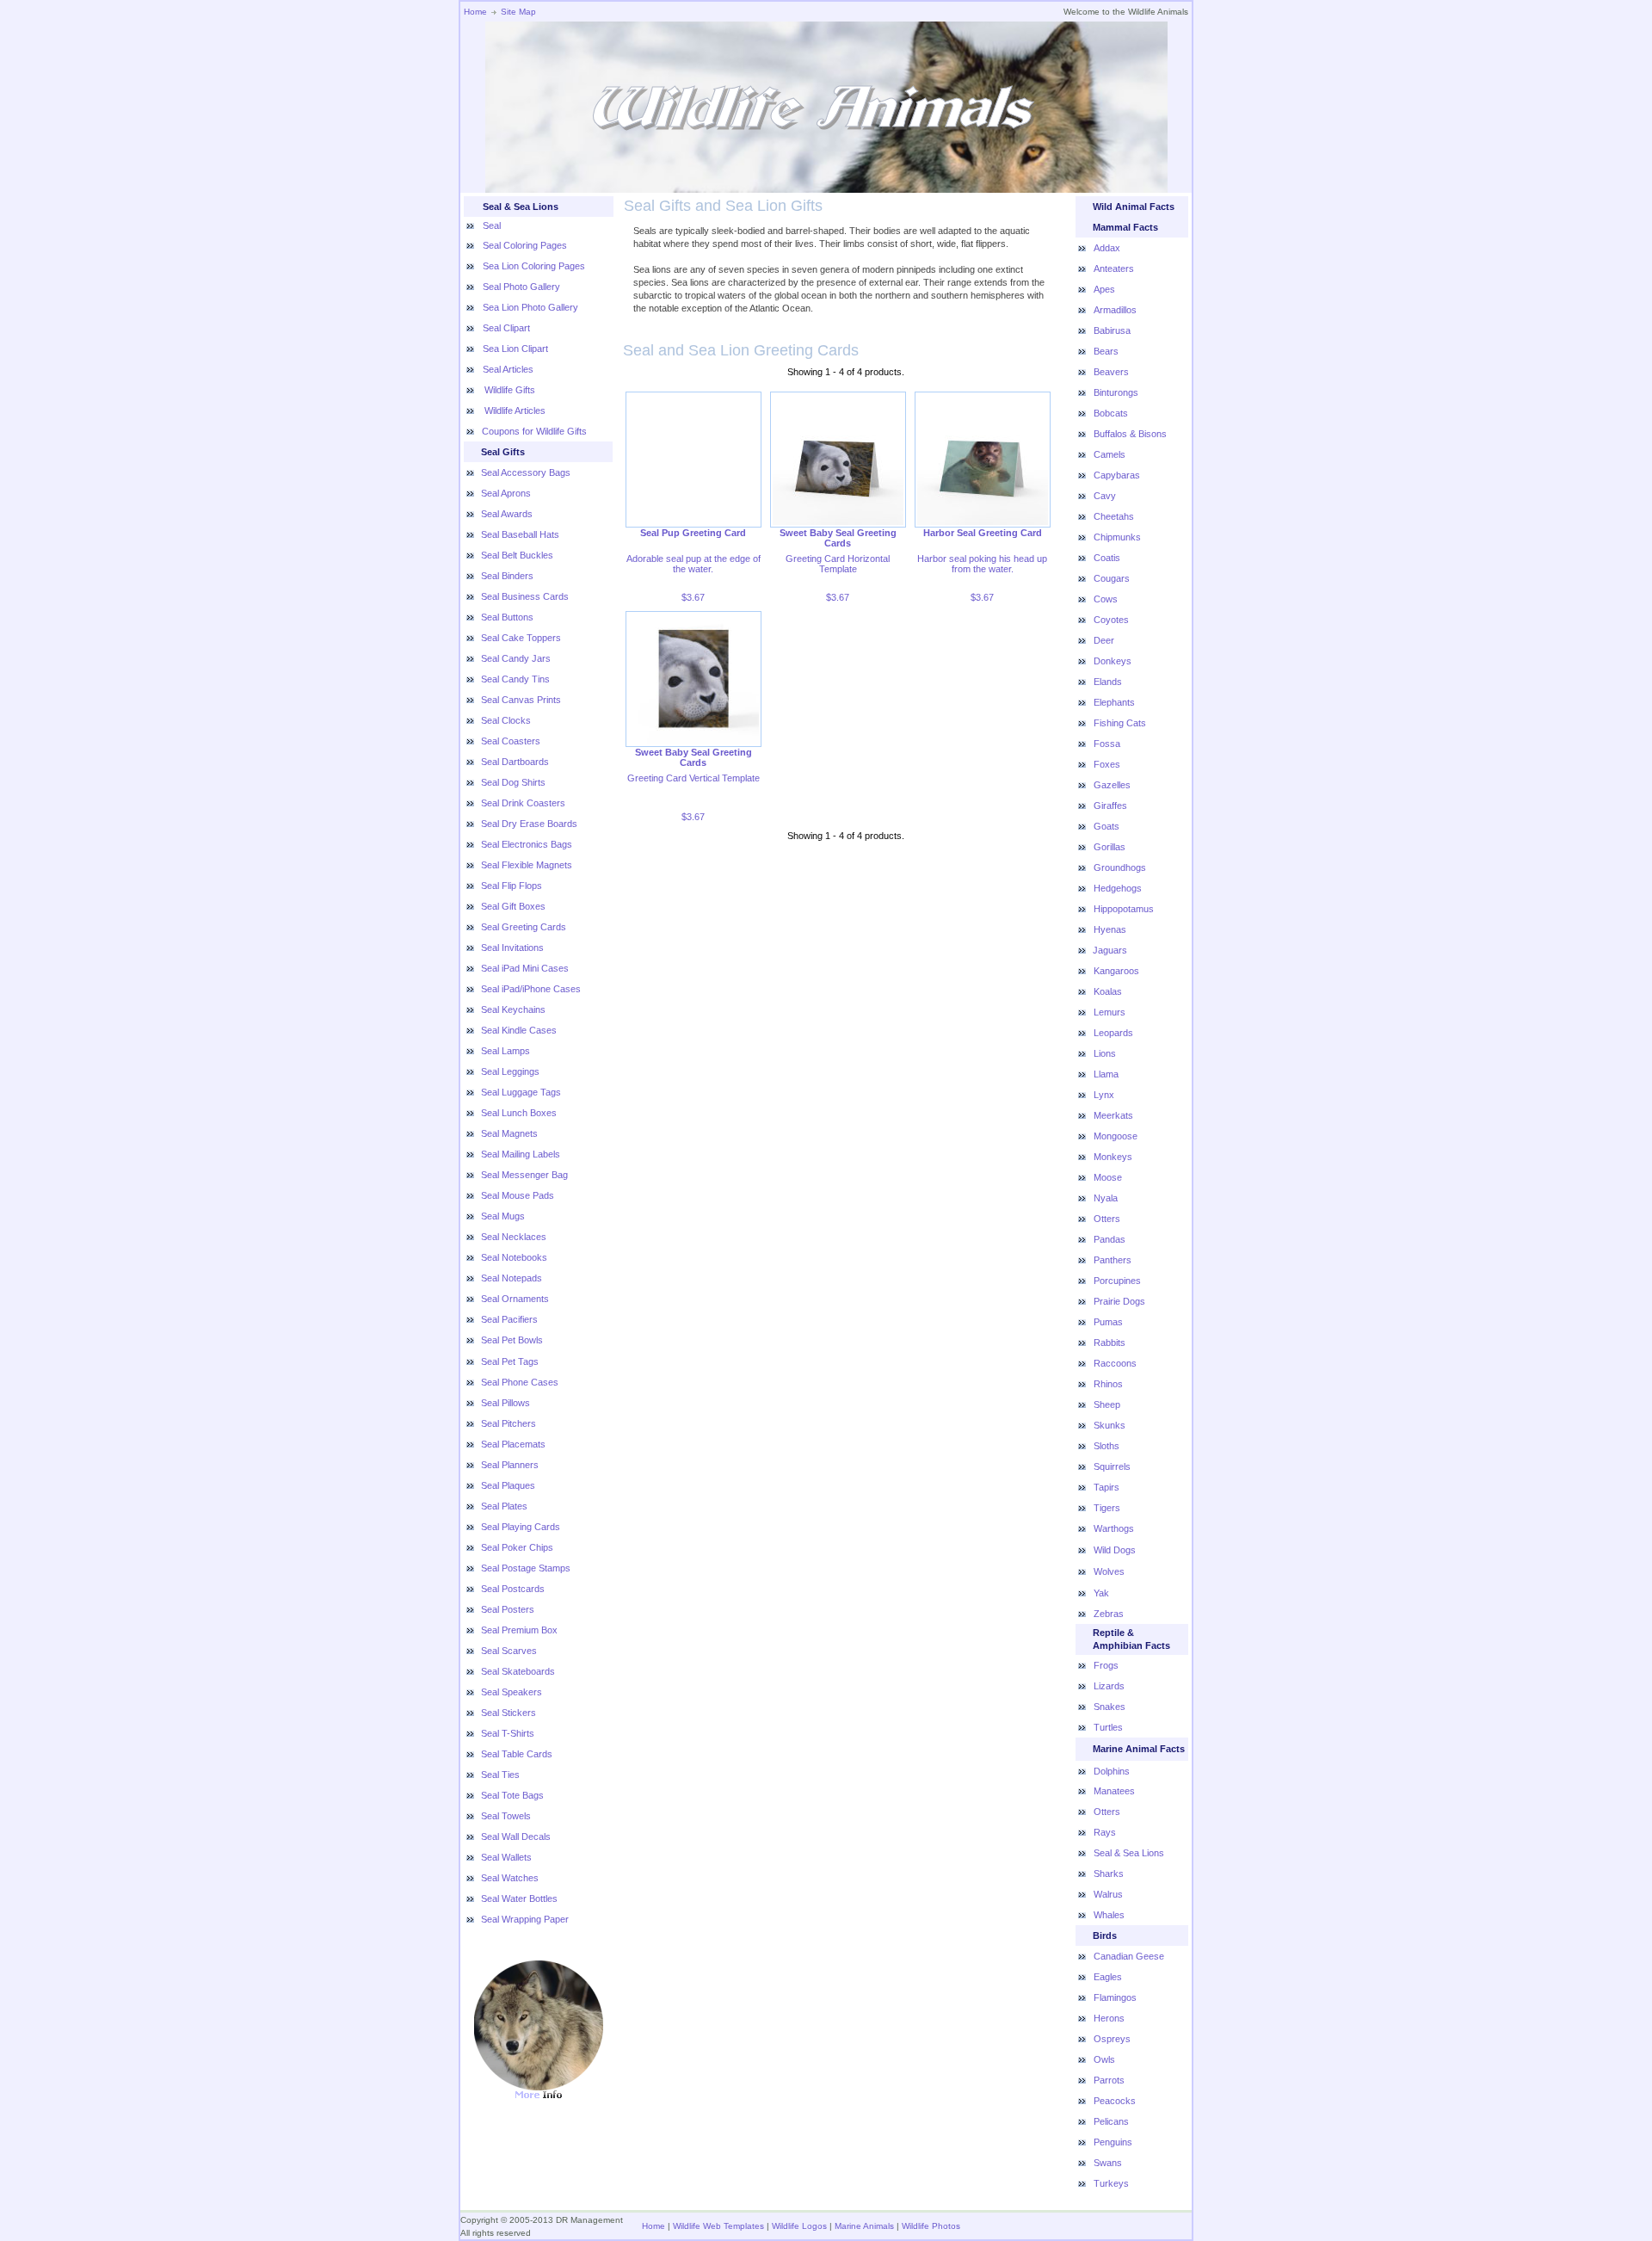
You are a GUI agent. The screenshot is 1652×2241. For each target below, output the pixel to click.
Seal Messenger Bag (524, 1175)
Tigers (1107, 1508)
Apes (1104, 289)
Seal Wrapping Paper (525, 1919)
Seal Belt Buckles (517, 555)
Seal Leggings (510, 1071)
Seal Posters (508, 1609)
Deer (1104, 640)
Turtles (1108, 1727)
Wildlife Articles (514, 411)
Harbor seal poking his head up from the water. (982, 564)
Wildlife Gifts (509, 390)
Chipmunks (1117, 537)
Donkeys (1113, 661)
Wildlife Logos (799, 2226)
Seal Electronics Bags (527, 844)
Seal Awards (507, 514)
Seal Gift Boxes (513, 906)
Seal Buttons (507, 617)
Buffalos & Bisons (1130, 434)
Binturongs (1116, 392)
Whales (1109, 1915)
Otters (1107, 1219)
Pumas (1108, 1322)
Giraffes (1110, 806)
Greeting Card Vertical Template (693, 778)
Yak (1101, 1593)
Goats (1106, 826)
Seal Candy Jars (516, 658)
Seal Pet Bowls (512, 1340)
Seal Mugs (503, 1216)
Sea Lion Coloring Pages (534, 266)
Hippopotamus (1124, 909)
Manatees (1114, 1791)
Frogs (1106, 1665)
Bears (1106, 351)
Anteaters (1114, 269)
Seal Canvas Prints (521, 700)
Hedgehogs (1118, 888)
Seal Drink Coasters (523, 803)
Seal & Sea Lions (1129, 1853)
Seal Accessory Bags (526, 472)
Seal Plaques (508, 1485)
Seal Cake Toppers (521, 638)
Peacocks (1115, 2101)
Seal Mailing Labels (521, 1154)
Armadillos (1115, 310)
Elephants (1114, 702)
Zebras (1109, 1614)
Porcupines (1117, 1281)
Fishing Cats (1120, 723)
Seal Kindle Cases (519, 1030)
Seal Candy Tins (515, 679)
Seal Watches (510, 1878)
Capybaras (1117, 475)
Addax (1107, 248)
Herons (1109, 2018)
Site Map (518, 12)
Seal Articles (508, 369)
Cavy (1105, 496)
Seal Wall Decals (516, 1837)
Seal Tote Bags (512, 1795)
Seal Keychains (513, 1009)
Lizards (1109, 1686)
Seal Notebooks (514, 1257)
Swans (1108, 2163)
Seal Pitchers (509, 1423)
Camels (1110, 454)
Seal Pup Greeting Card (693, 533)
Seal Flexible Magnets (527, 865)
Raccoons (1115, 1363)
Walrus (1108, 1894)
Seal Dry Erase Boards (529, 824)
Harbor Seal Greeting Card (983, 533)
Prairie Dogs (1119, 1301)
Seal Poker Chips (517, 1547)
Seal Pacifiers (509, 1319)
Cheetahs (1114, 516)
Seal (492, 225)
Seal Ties (500, 1775)
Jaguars (1110, 950)
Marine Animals (864, 2226)
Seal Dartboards (515, 762)
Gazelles (1112, 785)
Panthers (1113, 1260)
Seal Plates (504, 1506)
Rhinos (1108, 1384)
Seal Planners (510, 1465)
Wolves (1109, 1571)
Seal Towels (506, 1816)
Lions (1105, 1053)
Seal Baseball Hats (520, 534)
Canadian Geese (1129, 1956)
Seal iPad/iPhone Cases (531, 989)
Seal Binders (507, 576)
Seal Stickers (509, 1713)
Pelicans (1111, 2121)
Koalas (1108, 991)
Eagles (1108, 1977)
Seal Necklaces (514, 1237)
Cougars (1112, 578)
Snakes (1110, 1707)
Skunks (1110, 1425)
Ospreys (1112, 2039)
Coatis (1107, 558)
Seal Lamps (505, 1051)
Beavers (1111, 372)
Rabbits (1110, 1343)
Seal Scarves (509, 1651)
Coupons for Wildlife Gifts (534, 431)
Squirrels (1112, 1466)
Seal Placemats (513, 1444)
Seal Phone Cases (520, 1382)
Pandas (1110, 1239)
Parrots (1109, 2080)
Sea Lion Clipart (515, 349)
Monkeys (1113, 1157)
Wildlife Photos (931, 2226)
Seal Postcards (513, 1589)
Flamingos (1115, 1997)
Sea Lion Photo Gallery (530, 307)
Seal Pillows (505, 1403)
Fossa (1107, 744)
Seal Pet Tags (510, 1361)
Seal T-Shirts (508, 1733)
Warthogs (1114, 1528)
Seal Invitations (512, 948)
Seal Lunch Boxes (519, 1113)
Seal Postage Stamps (526, 1568)
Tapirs (1106, 1487)
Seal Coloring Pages (525, 245)
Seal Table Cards (517, 1754)
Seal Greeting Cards (524, 927)
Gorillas (1110, 847)
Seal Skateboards (518, 1671)
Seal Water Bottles (519, 1898)
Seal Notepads (512, 1278)
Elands (1108, 682)
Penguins (1113, 2142)
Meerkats (1113, 1115)
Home (475, 12)
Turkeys (1111, 2183)
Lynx (1104, 1095)
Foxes (1107, 764)
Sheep (1107, 1404)
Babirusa (1112, 330)
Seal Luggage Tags (521, 1092)
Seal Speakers (512, 1692)
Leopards (1113, 1033)
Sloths (1106, 1446)
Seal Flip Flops (512, 886)
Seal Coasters (511, 741)
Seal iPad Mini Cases (525, 968)
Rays (1105, 1832)
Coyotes (1111, 620)
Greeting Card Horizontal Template (838, 564)
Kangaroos (1116, 971)
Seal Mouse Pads (518, 1195)
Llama (1106, 1074)
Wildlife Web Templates (718, 2226)
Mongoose (1116, 1136)
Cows (1106, 599)
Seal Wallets (506, 1857)
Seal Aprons (506, 493)
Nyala (1106, 1198)
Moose (1108, 1177)
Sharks (1109, 1874)
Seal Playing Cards (521, 1527)
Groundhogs (1120, 867)
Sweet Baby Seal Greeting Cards (838, 538)
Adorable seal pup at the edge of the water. (693, 564)
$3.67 (693, 597)
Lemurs (1110, 1012)
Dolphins (1112, 1771)
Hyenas (1110, 929)
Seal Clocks (506, 720)
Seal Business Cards (525, 596)
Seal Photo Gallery (521, 287)
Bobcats (1111, 413)
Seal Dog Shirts (513, 782)
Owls (1104, 2059)
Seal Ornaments (515, 1299)
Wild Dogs (1115, 1550)
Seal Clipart (506, 328)
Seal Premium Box (519, 1630)
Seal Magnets (509, 1133)
